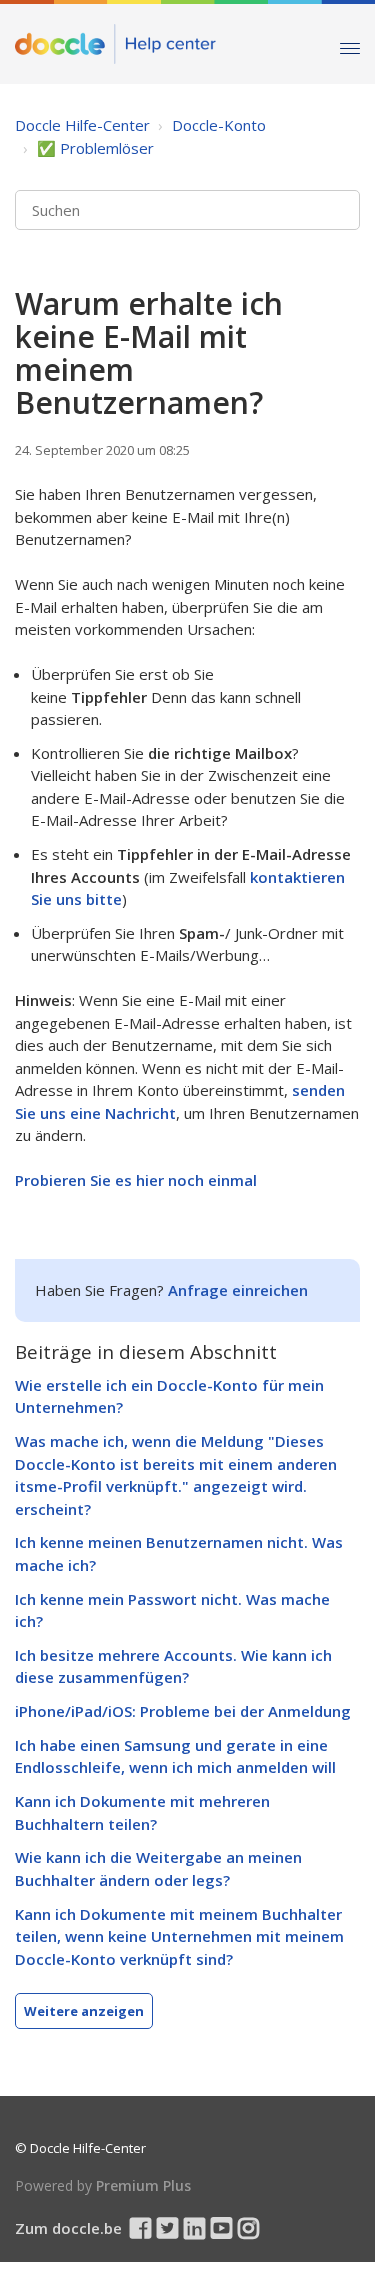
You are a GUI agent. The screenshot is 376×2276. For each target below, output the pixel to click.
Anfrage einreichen (238, 1290)
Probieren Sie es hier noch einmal (136, 1180)
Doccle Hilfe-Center (82, 125)
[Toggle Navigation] (350, 43)
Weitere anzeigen (84, 2011)
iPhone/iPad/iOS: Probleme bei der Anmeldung (183, 1711)
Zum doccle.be (68, 2228)
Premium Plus (143, 2185)
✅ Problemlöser (95, 148)
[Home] (115, 44)
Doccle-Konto (219, 125)
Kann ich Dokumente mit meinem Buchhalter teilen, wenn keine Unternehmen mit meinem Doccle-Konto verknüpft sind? (179, 1936)
